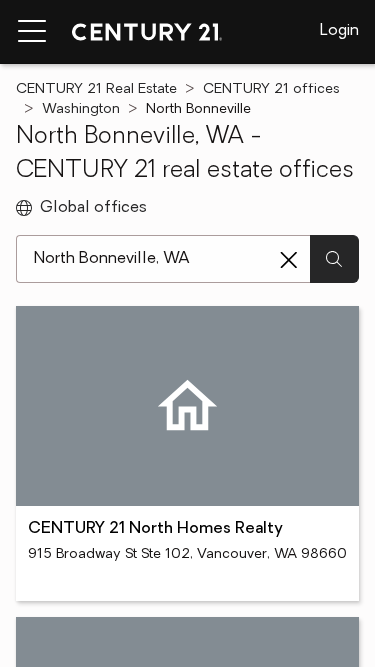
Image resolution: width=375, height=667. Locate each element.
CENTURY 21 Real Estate (96, 89)
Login (339, 31)
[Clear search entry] (289, 260)
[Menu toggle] (32, 32)
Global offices (93, 208)
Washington (81, 109)
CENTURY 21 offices (271, 89)
